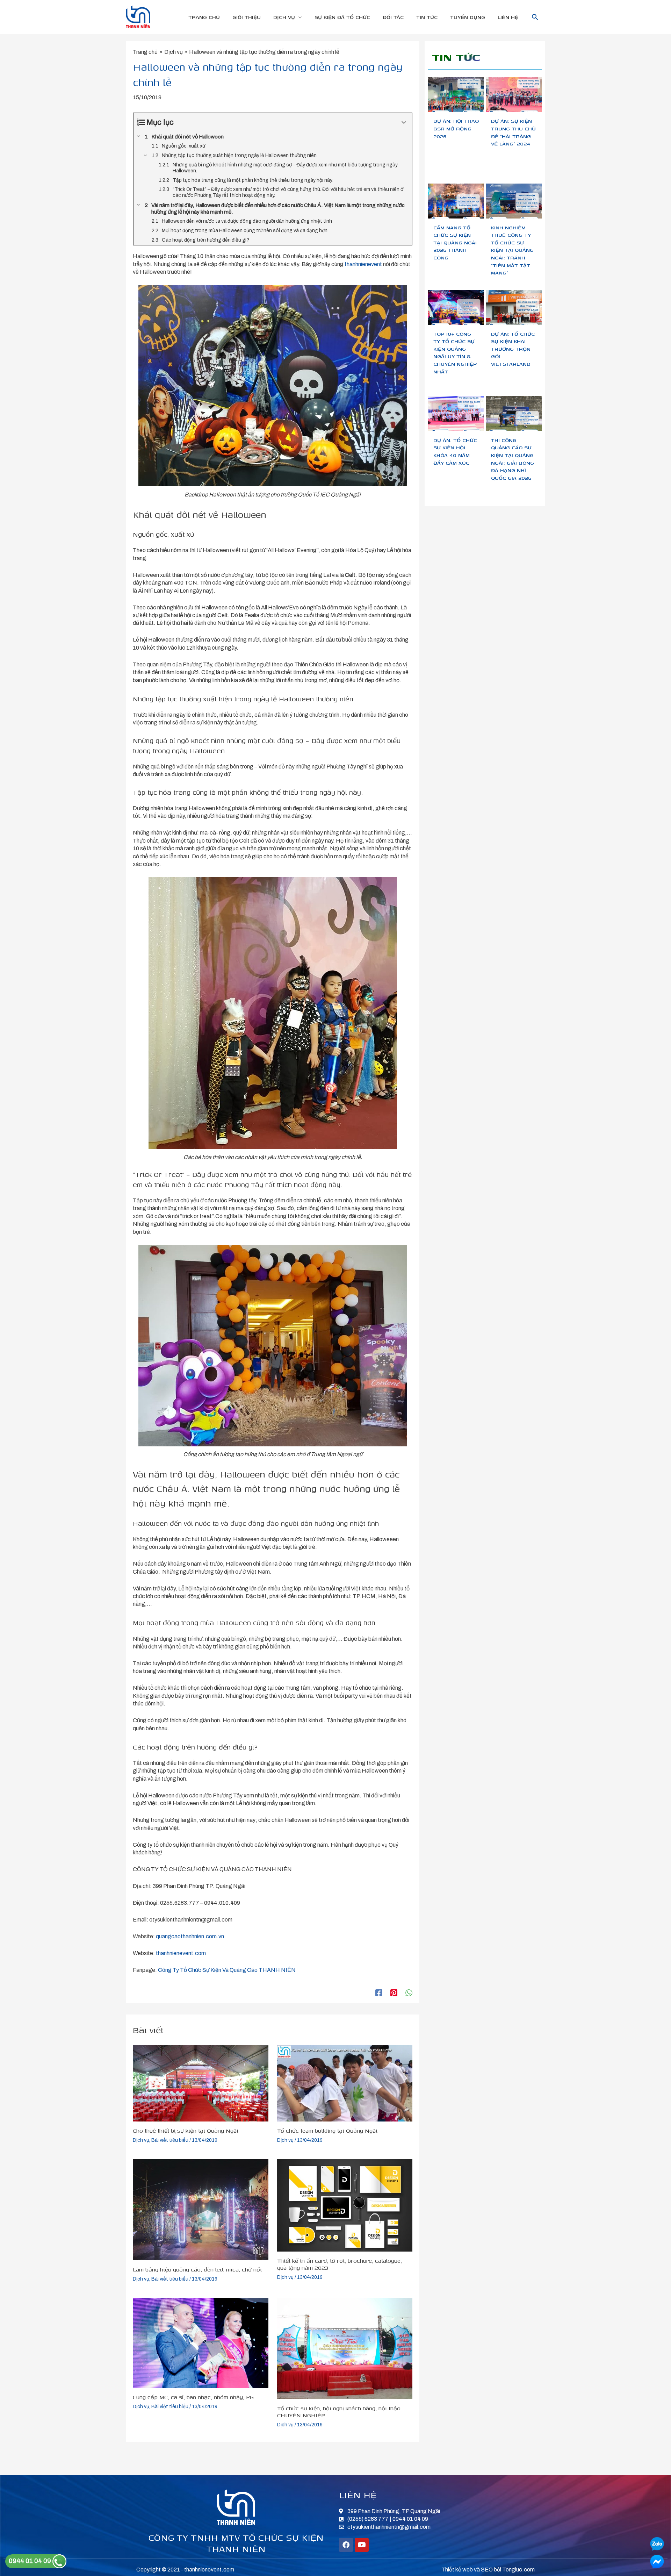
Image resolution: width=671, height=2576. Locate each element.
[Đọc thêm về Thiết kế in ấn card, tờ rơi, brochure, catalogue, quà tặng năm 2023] (345, 2205)
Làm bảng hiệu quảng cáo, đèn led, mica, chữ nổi (197, 2269)
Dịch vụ (141, 2140)
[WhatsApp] (409, 1993)
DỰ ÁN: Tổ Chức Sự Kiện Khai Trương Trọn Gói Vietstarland (513, 349)
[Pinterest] (394, 1993)
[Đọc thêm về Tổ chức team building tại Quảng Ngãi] (345, 2083)
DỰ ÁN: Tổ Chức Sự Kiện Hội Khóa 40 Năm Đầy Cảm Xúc (455, 451)
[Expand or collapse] (404, 123)
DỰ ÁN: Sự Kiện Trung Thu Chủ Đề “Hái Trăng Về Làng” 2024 (513, 132)
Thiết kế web (457, 2570)
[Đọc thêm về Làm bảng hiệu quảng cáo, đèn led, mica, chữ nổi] (201, 2209)
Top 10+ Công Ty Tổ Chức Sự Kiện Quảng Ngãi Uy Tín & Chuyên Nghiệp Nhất (455, 353)
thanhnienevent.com (180, 1953)
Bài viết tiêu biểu (170, 2140)
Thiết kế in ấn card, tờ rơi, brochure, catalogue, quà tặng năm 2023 (340, 2264)
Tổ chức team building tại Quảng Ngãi (327, 2131)
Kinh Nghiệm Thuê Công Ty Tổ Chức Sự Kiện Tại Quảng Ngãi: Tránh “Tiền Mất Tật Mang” (512, 250)
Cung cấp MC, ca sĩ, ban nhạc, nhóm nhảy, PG (193, 2397)
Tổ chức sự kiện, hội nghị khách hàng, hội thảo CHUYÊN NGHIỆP (339, 2412)
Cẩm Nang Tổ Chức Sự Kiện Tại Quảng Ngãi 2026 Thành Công (455, 242)
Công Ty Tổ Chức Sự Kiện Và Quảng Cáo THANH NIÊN (226, 1970)
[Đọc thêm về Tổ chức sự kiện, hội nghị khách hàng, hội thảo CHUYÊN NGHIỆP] (345, 2348)
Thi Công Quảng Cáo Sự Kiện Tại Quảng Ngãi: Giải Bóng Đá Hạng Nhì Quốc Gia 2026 (513, 459)
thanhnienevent (363, 264)
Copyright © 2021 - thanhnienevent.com (185, 2570)
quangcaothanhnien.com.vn (190, 1936)
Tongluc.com (518, 2570)
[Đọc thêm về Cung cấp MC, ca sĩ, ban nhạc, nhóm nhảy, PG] (201, 2342)
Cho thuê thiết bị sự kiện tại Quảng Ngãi (186, 2131)
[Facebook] (379, 1993)
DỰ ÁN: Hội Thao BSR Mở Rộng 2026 (456, 128)
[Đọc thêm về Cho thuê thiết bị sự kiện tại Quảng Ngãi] (201, 2083)
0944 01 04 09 (31, 2561)
